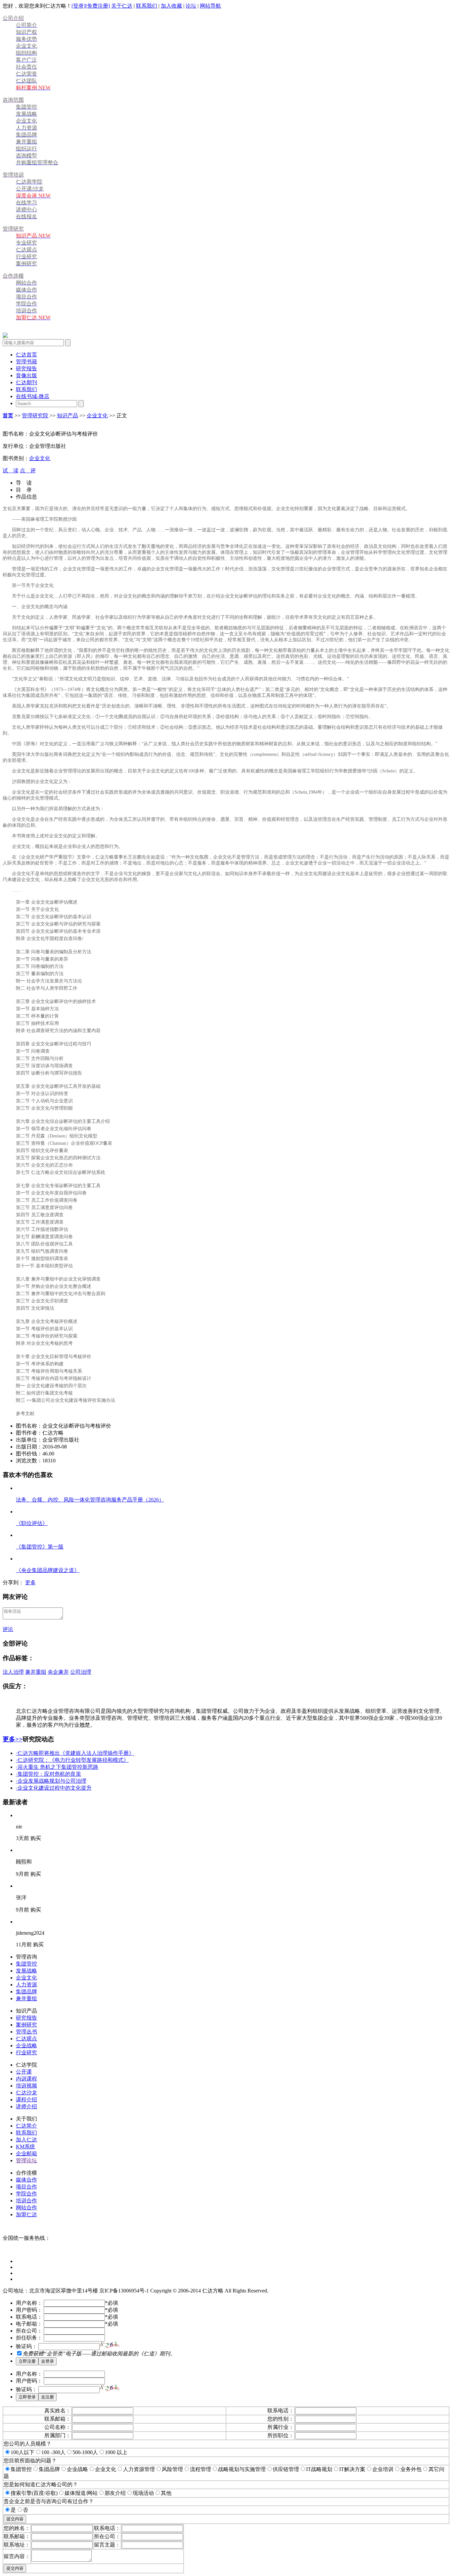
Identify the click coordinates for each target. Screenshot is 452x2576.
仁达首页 (26, 355)
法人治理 (13, 1672)
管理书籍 (26, 362)
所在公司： (29, 2331)
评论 (8, 1629)
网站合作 (26, 2208)
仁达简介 (26, 2126)
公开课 (24, 2072)
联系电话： (29, 2317)
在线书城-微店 (33, 396)
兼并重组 (36, 1672)
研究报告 (26, 368)
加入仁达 (26, 2140)
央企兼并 (58, 1672)
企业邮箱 (26, 2154)
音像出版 (26, 375)
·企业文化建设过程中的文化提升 (54, 1788)
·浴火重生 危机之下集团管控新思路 (57, 1767)
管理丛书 (26, 2032)
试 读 (11, 471)
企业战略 (26, 2046)
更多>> (13, 1739)
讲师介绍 (26, 2106)
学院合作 (26, 2194)
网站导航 (210, 6)
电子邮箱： (29, 2324)
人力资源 (26, 1985)
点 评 (28, 471)
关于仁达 (122, 6)
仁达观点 (26, 2039)
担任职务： (29, 2338)
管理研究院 (35, 416)
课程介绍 (26, 2100)
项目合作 (26, 2187)
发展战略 (26, 1971)
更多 (30, 1582)
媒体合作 (26, 2180)
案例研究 (26, 2025)
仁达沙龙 (26, 2093)
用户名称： (29, 2303)
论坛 (191, 6)
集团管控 (26, 1964)
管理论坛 (26, 2160)
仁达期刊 (26, 382)
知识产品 (68, 416)
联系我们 (147, 6)
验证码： (26, 2346)
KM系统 (25, 2147)
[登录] (78, 6)
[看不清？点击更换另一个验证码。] (110, 2345)
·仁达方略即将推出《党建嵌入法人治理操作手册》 (75, 1753)
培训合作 (26, 2201)
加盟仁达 (26, 2214)
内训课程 (26, 2079)
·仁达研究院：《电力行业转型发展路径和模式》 (72, 1760)
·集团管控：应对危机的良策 (48, 1774)
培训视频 (26, 2086)
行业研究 (26, 2052)
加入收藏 (171, 6)
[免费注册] (98, 6)
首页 (8, 416)
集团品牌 (26, 1992)
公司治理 (81, 1672)
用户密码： (29, 2310)
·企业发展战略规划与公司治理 (51, 1781)
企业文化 (97, 416)
